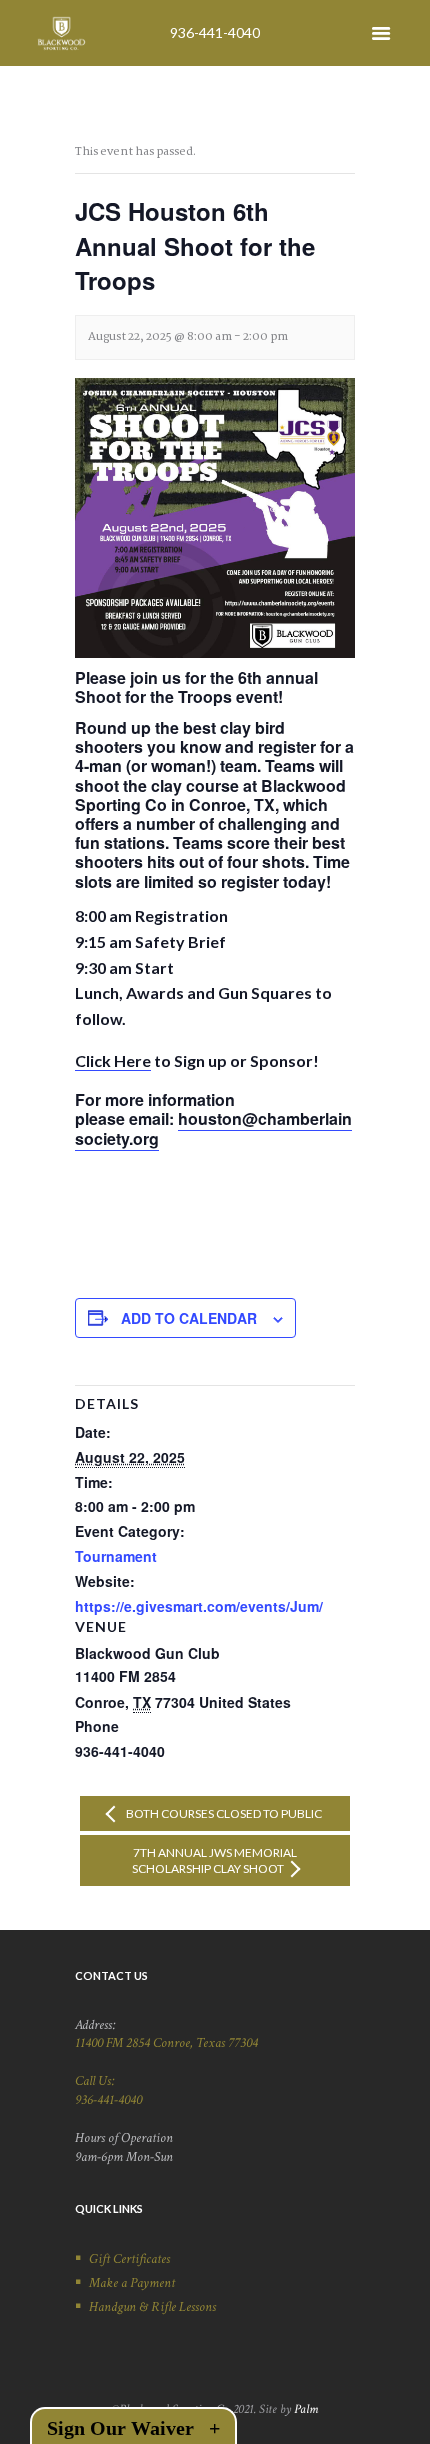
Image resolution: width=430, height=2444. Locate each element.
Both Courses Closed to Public (223, 1813)
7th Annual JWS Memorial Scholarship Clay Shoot (214, 1860)
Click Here (113, 1060)
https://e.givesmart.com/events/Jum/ (199, 1606)
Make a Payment (132, 2283)
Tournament (116, 1556)
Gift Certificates (129, 2259)
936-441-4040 (215, 32)
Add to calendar (189, 1318)
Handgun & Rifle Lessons (152, 2307)
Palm (306, 2409)
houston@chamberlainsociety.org (213, 1128)
